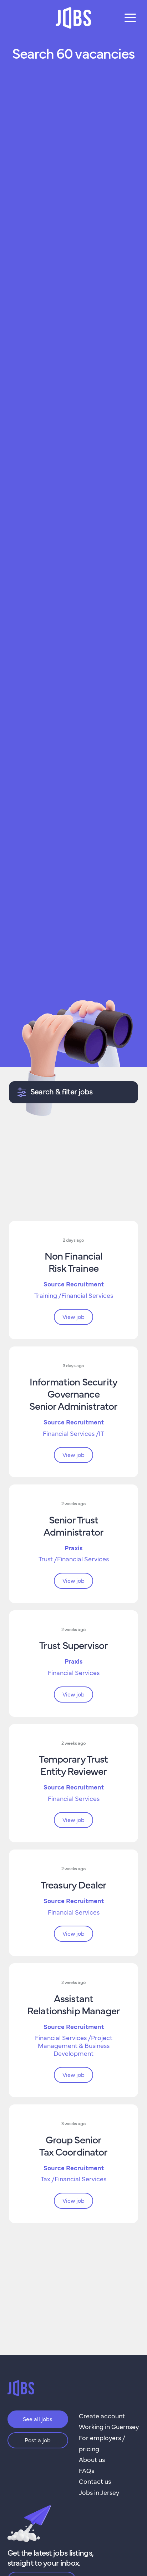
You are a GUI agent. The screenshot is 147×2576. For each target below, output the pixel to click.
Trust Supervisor (73, 1645)
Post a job (38, 2440)
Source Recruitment (74, 1284)
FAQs (87, 2470)
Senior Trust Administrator (73, 1525)
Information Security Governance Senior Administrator (73, 1393)
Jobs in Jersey (99, 2492)
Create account (102, 2416)
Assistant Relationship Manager (73, 2004)
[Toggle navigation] (130, 18)
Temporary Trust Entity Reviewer (73, 1764)
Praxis (73, 1548)
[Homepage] (73, 18)
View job (73, 1316)
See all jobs (38, 2419)
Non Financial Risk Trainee (74, 1261)
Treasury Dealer (73, 1884)
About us (92, 2459)
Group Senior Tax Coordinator (73, 2145)
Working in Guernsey (109, 2426)
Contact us (95, 2481)
